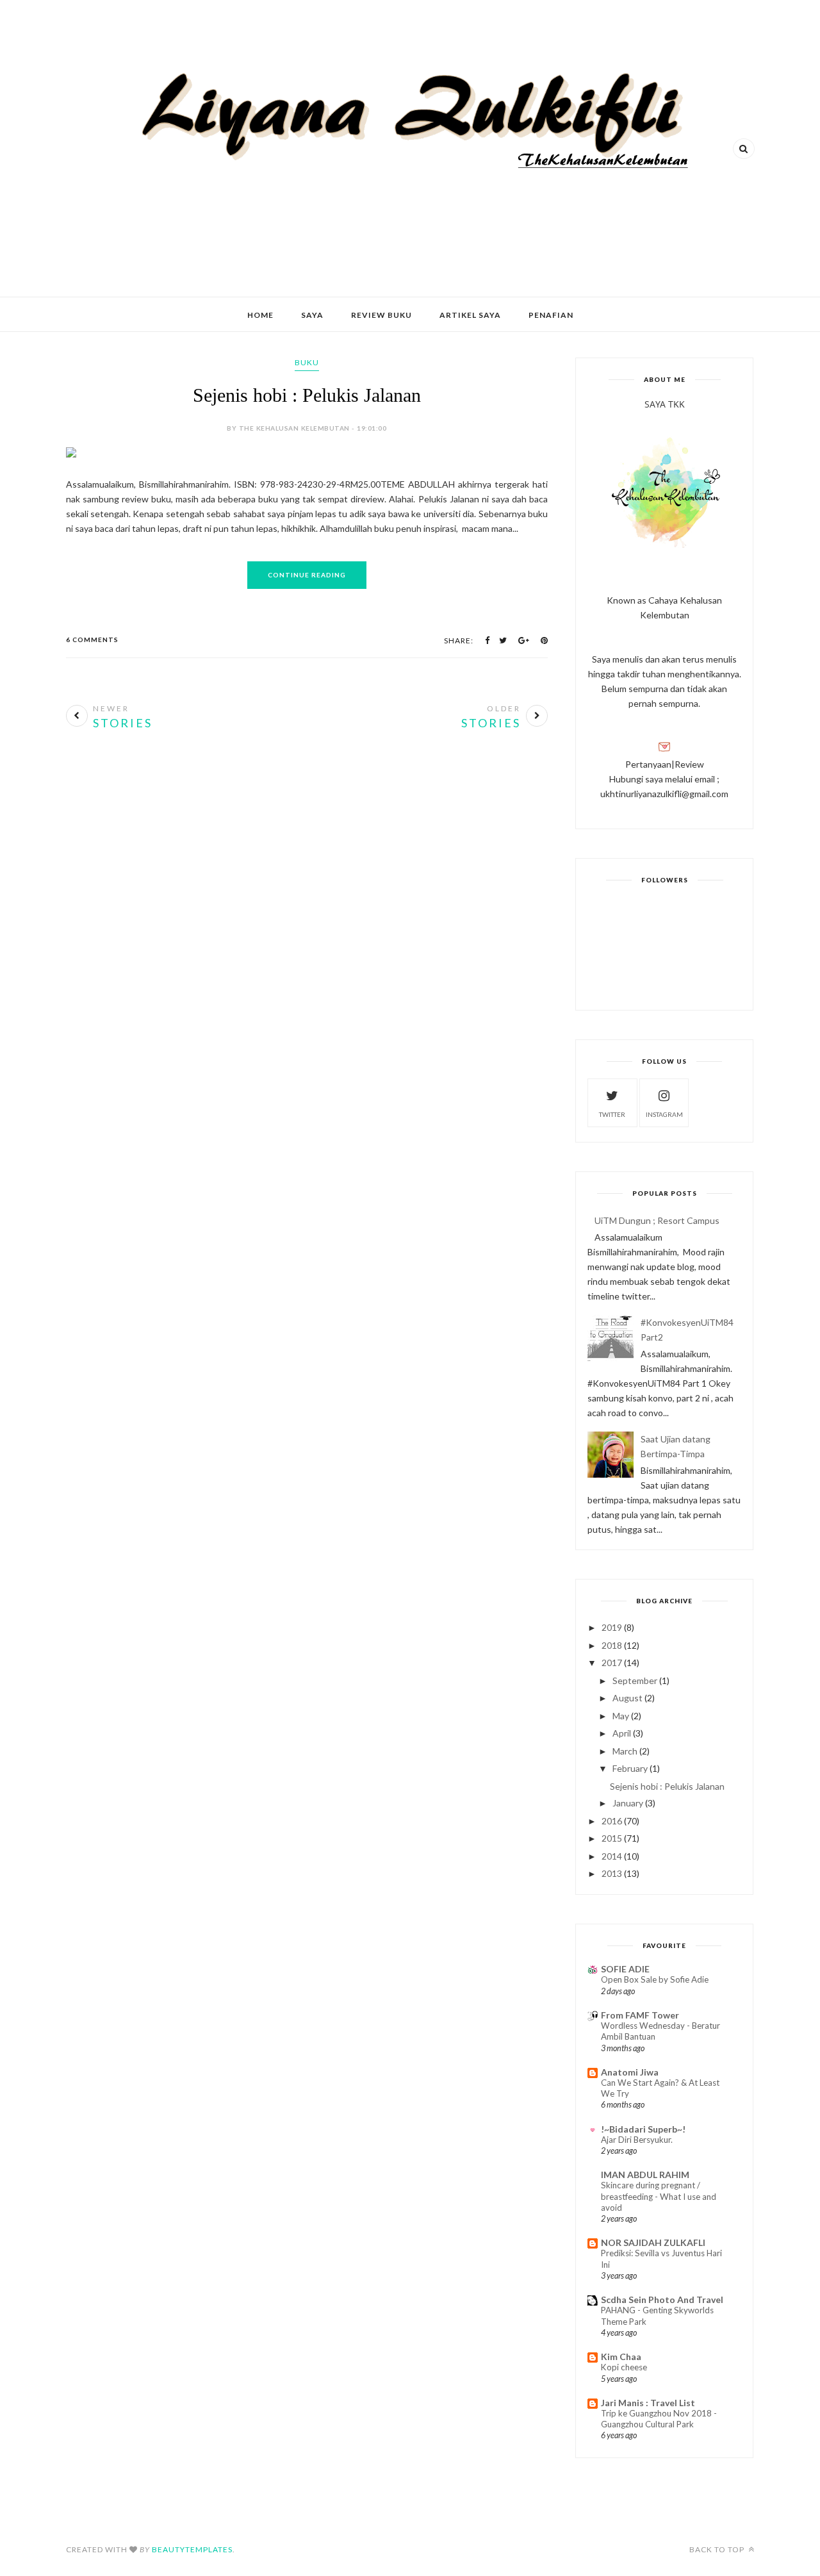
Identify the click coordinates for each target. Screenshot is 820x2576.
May (621, 1716)
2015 (612, 1838)
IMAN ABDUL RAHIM (645, 2175)
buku (307, 362)
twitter (612, 1114)
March (625, 1751)
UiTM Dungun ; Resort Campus (657, 1220)
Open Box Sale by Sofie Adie (655, 1979)
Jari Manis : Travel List (648, 2403)
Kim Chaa (621, 2357)
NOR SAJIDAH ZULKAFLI (653, 2242)
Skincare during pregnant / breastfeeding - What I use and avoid (659, 2196)
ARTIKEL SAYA (470, 315)
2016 (612, 1821)
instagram (664, 1114)
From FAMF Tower (640, 2015)
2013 (612, 1873)
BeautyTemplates (192, 2549)
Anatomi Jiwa (630, 2072)
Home (260, 315)
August (627, 1698)
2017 (612, 1663)
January (628, 1803)
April (622, 1733)
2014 (612, 1856)
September (635, 1680)
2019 (612, 1627)
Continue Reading (307, 575)
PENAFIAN (551, 315)
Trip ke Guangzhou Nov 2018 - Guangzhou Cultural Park (659, 2419)
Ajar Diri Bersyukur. (637, 2140)
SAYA (312, 315)
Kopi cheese (624, 2367)
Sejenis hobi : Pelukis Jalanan (307, 395)
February (630, 1768)
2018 (612, 1645)
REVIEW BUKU (381, 315)
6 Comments (92, 640)
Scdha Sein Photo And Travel (662, 2299)
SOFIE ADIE (625, 1969)
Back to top (718, 2549)
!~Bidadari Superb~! (643, 2129)
